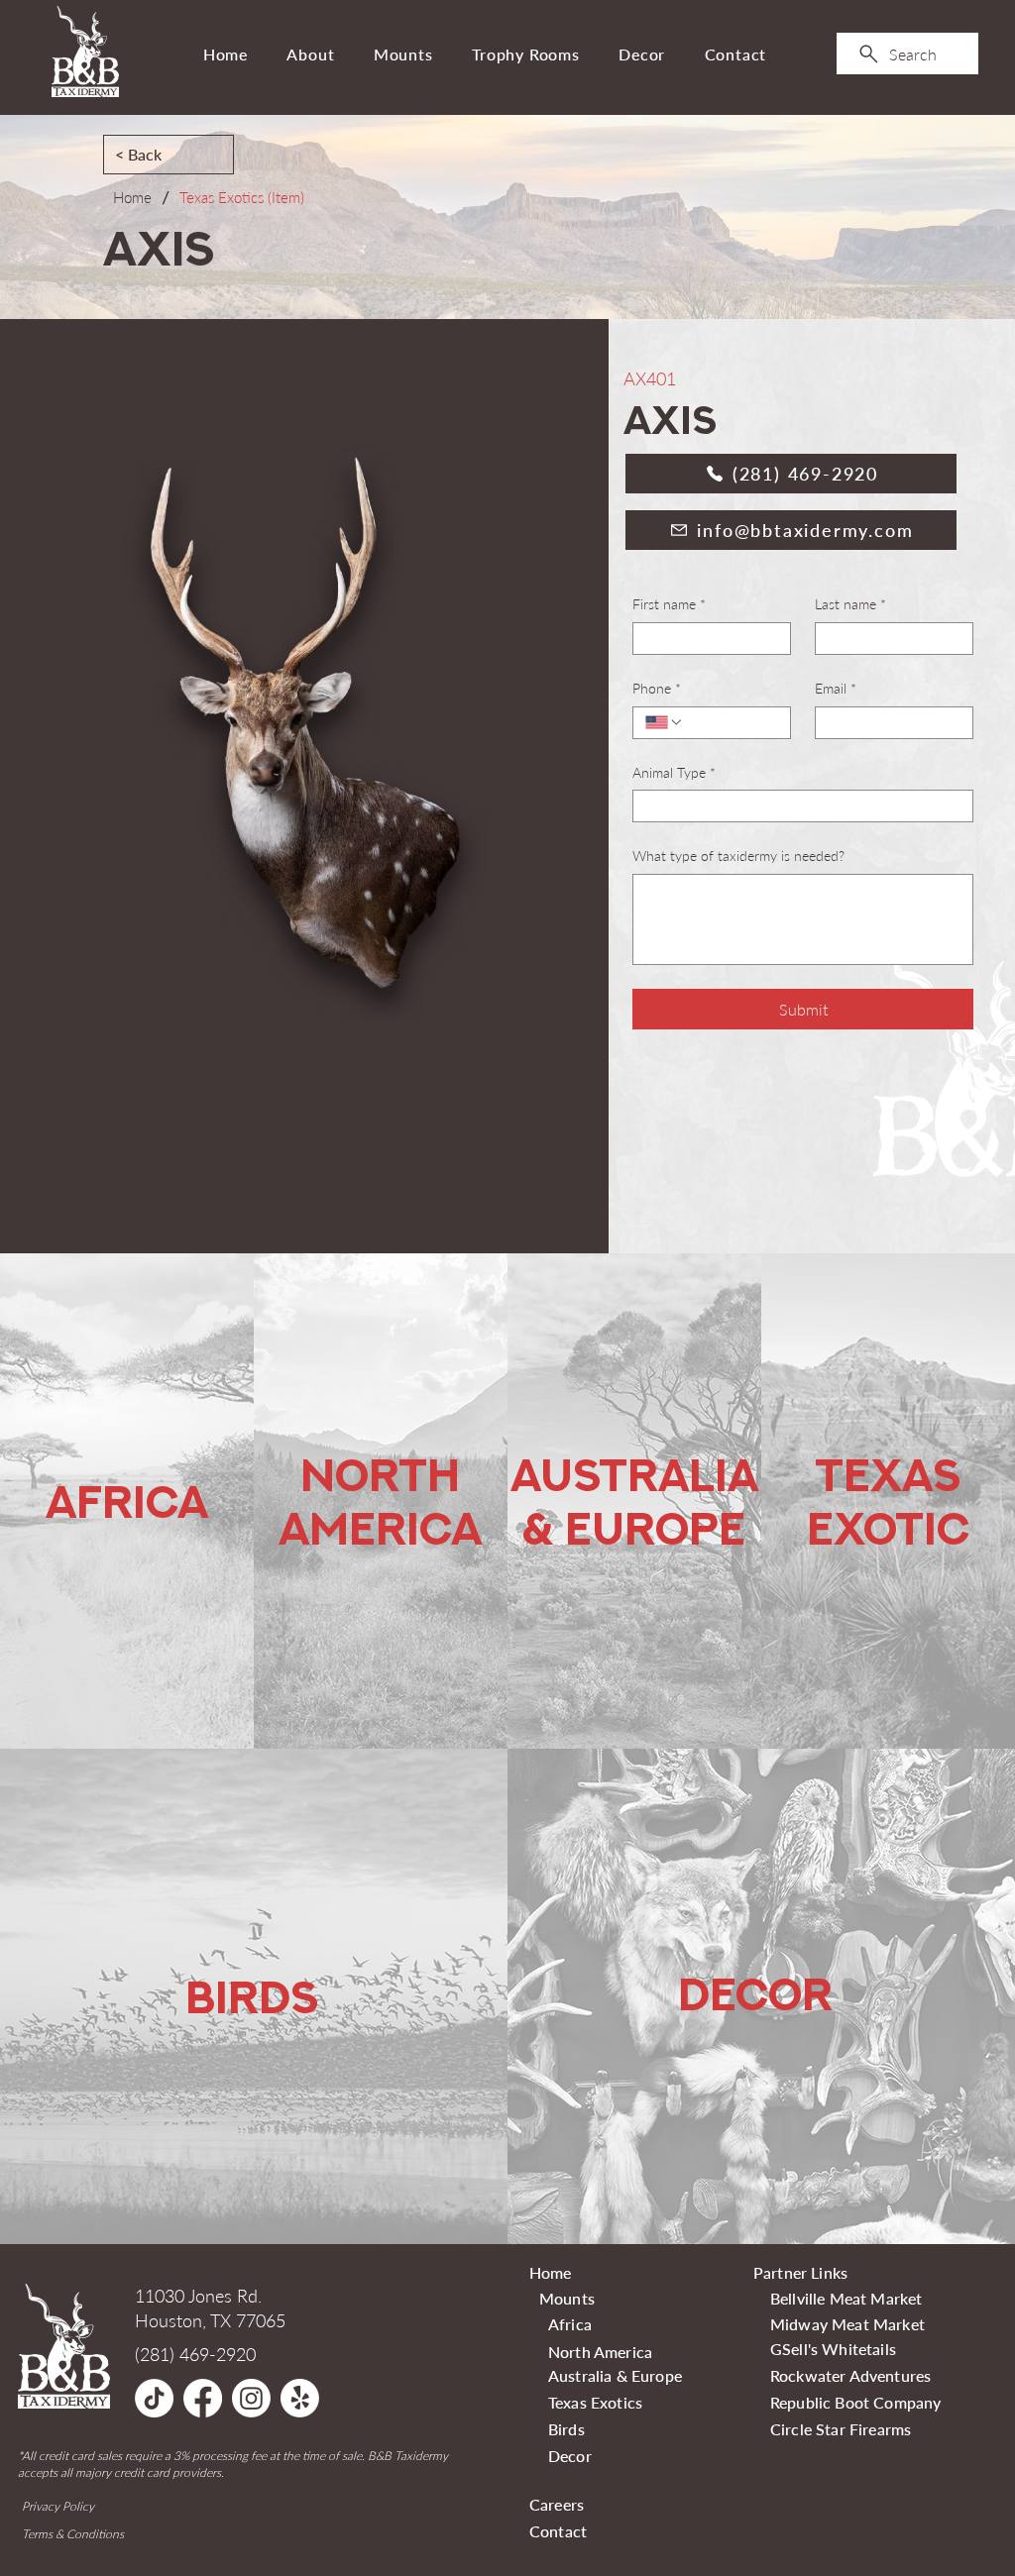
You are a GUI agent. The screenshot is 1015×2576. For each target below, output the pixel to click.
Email (836, 688)
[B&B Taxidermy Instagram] (251, 2398)
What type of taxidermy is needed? (738, 856)
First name (669, 604)
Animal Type (674, 772)
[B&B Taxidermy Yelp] (300, 2398)
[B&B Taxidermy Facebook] (203, 2398)
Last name (850, 604)
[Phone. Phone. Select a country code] (664, 722)
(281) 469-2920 (195, 2354)
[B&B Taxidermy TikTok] (154, 2398)
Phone (657, 688)
